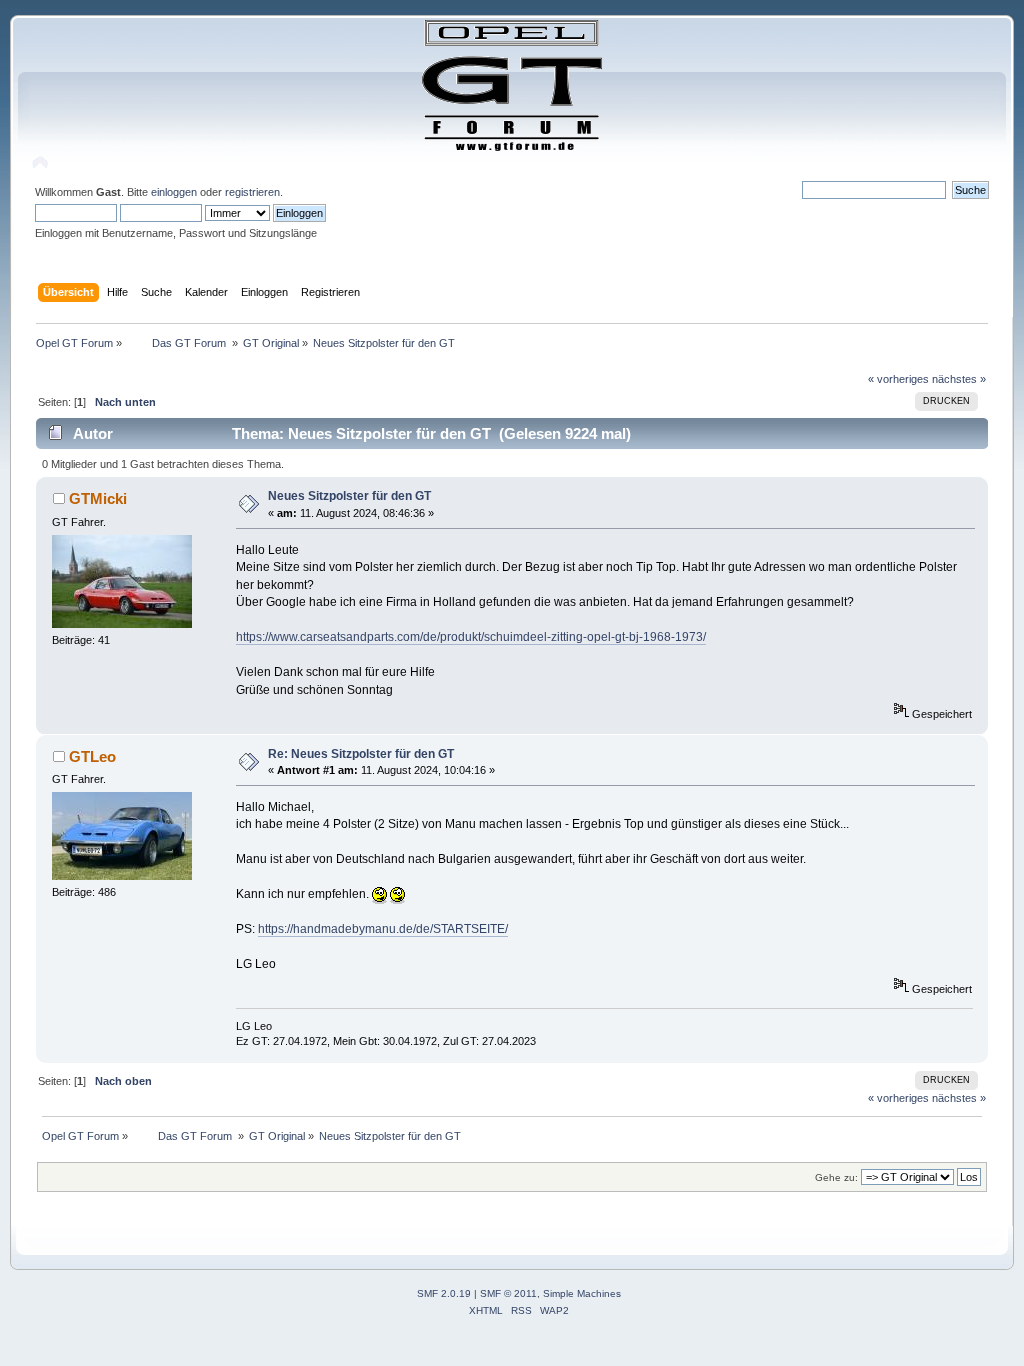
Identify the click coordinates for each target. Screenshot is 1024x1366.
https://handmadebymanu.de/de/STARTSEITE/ (383, 929)
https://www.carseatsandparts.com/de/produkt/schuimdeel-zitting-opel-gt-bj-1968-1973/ (471, 637)
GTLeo (92, 756)
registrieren (252, 192)
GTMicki (98, 498)
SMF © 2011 (508, 1293)
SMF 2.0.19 (444, 1293)
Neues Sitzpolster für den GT (349, 496)
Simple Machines (582, 1293)
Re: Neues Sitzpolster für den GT (361, 754)
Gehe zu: (836, 1177)
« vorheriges (898, 379)
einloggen (174, 192)
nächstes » (959, 379)
